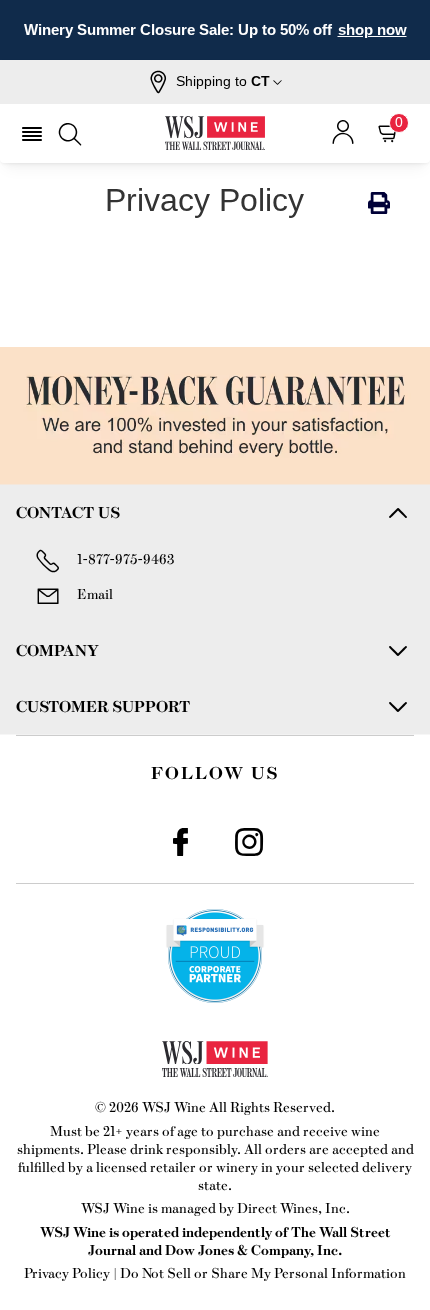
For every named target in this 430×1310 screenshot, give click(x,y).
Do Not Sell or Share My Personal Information (263, 1272)
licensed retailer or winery (177, 1166)
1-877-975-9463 (125, 558)
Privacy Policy (67, 1272)
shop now (372, 29)
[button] (215, 82)
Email (95, 593)
